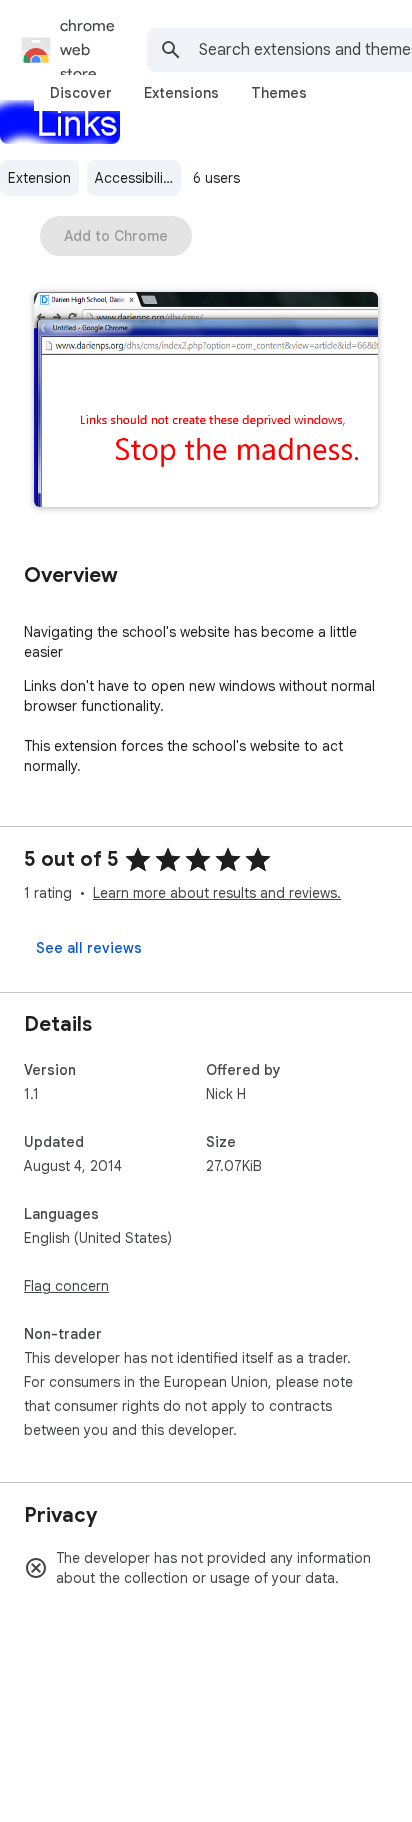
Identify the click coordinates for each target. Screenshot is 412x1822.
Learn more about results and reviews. (217, 893)
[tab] (81, 93)
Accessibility (135, 178)
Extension (39, 178)
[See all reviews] (89, 948)
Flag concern (66, 1286)
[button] (206, 401)
